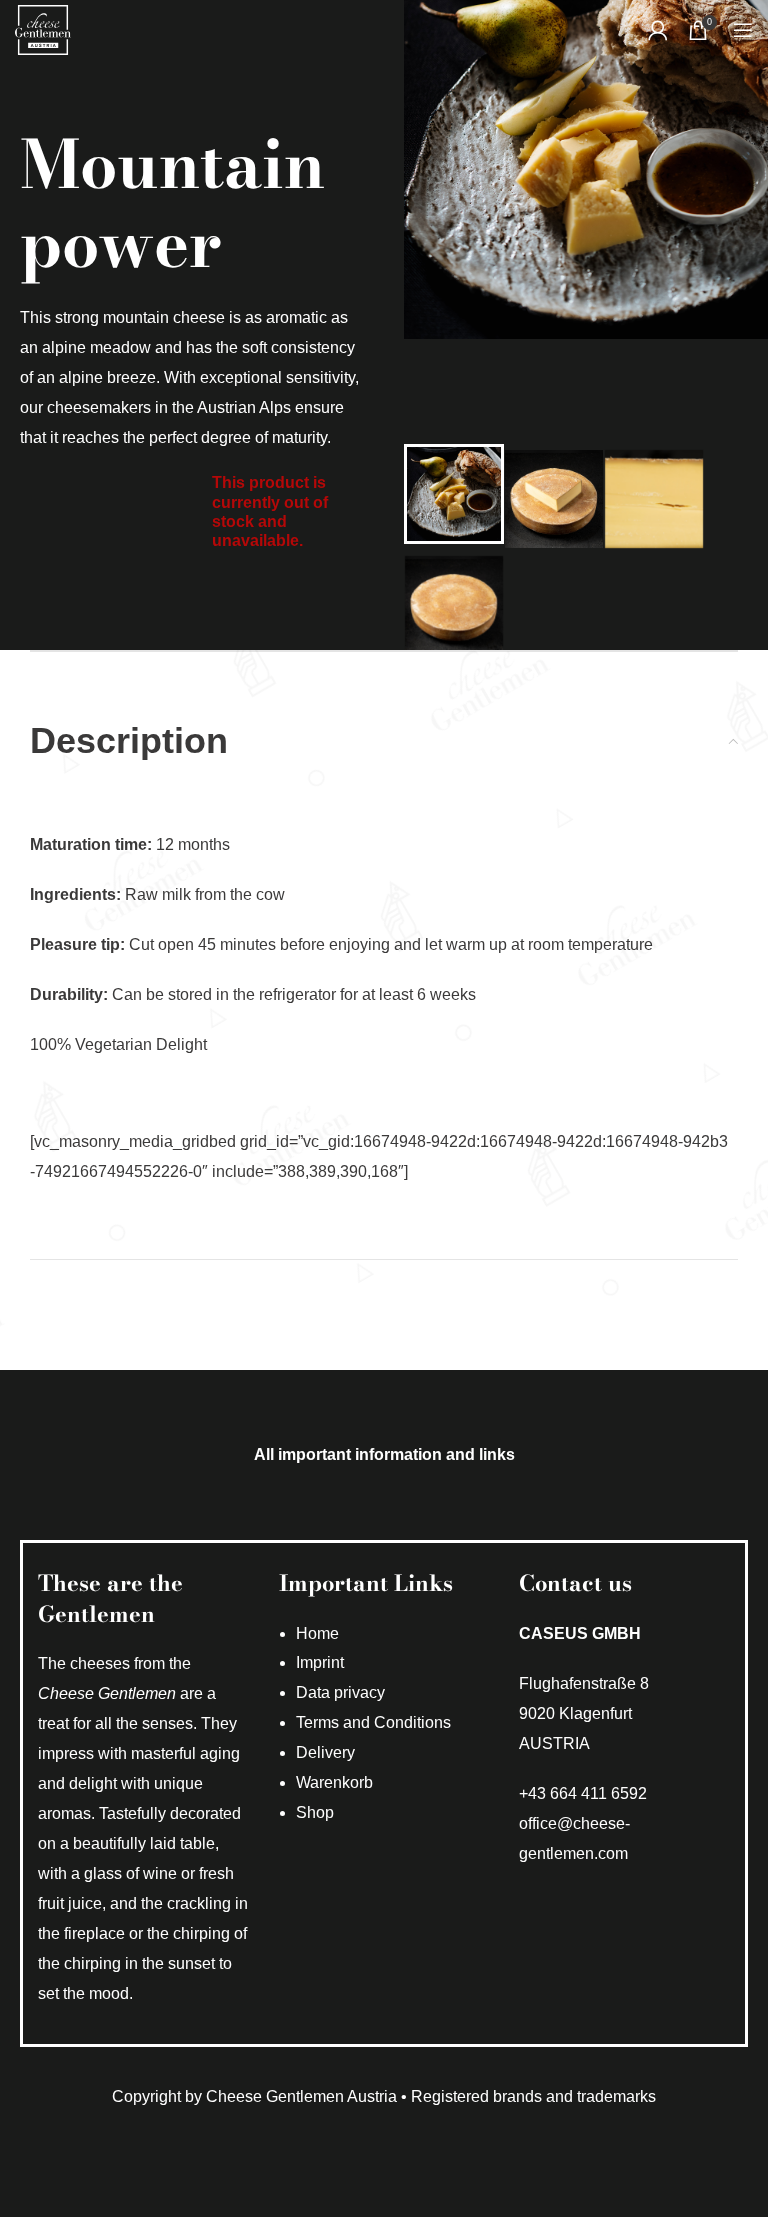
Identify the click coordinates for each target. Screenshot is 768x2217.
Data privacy (340, 1692)
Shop (315, 1812)
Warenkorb (334, 1782)
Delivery (325, 1752)
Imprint (320, 1662)
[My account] (658, 30)
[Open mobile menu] (743, 30)
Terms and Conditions (373, 1722)
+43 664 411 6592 (583, 1793)
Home (317, 1633)
